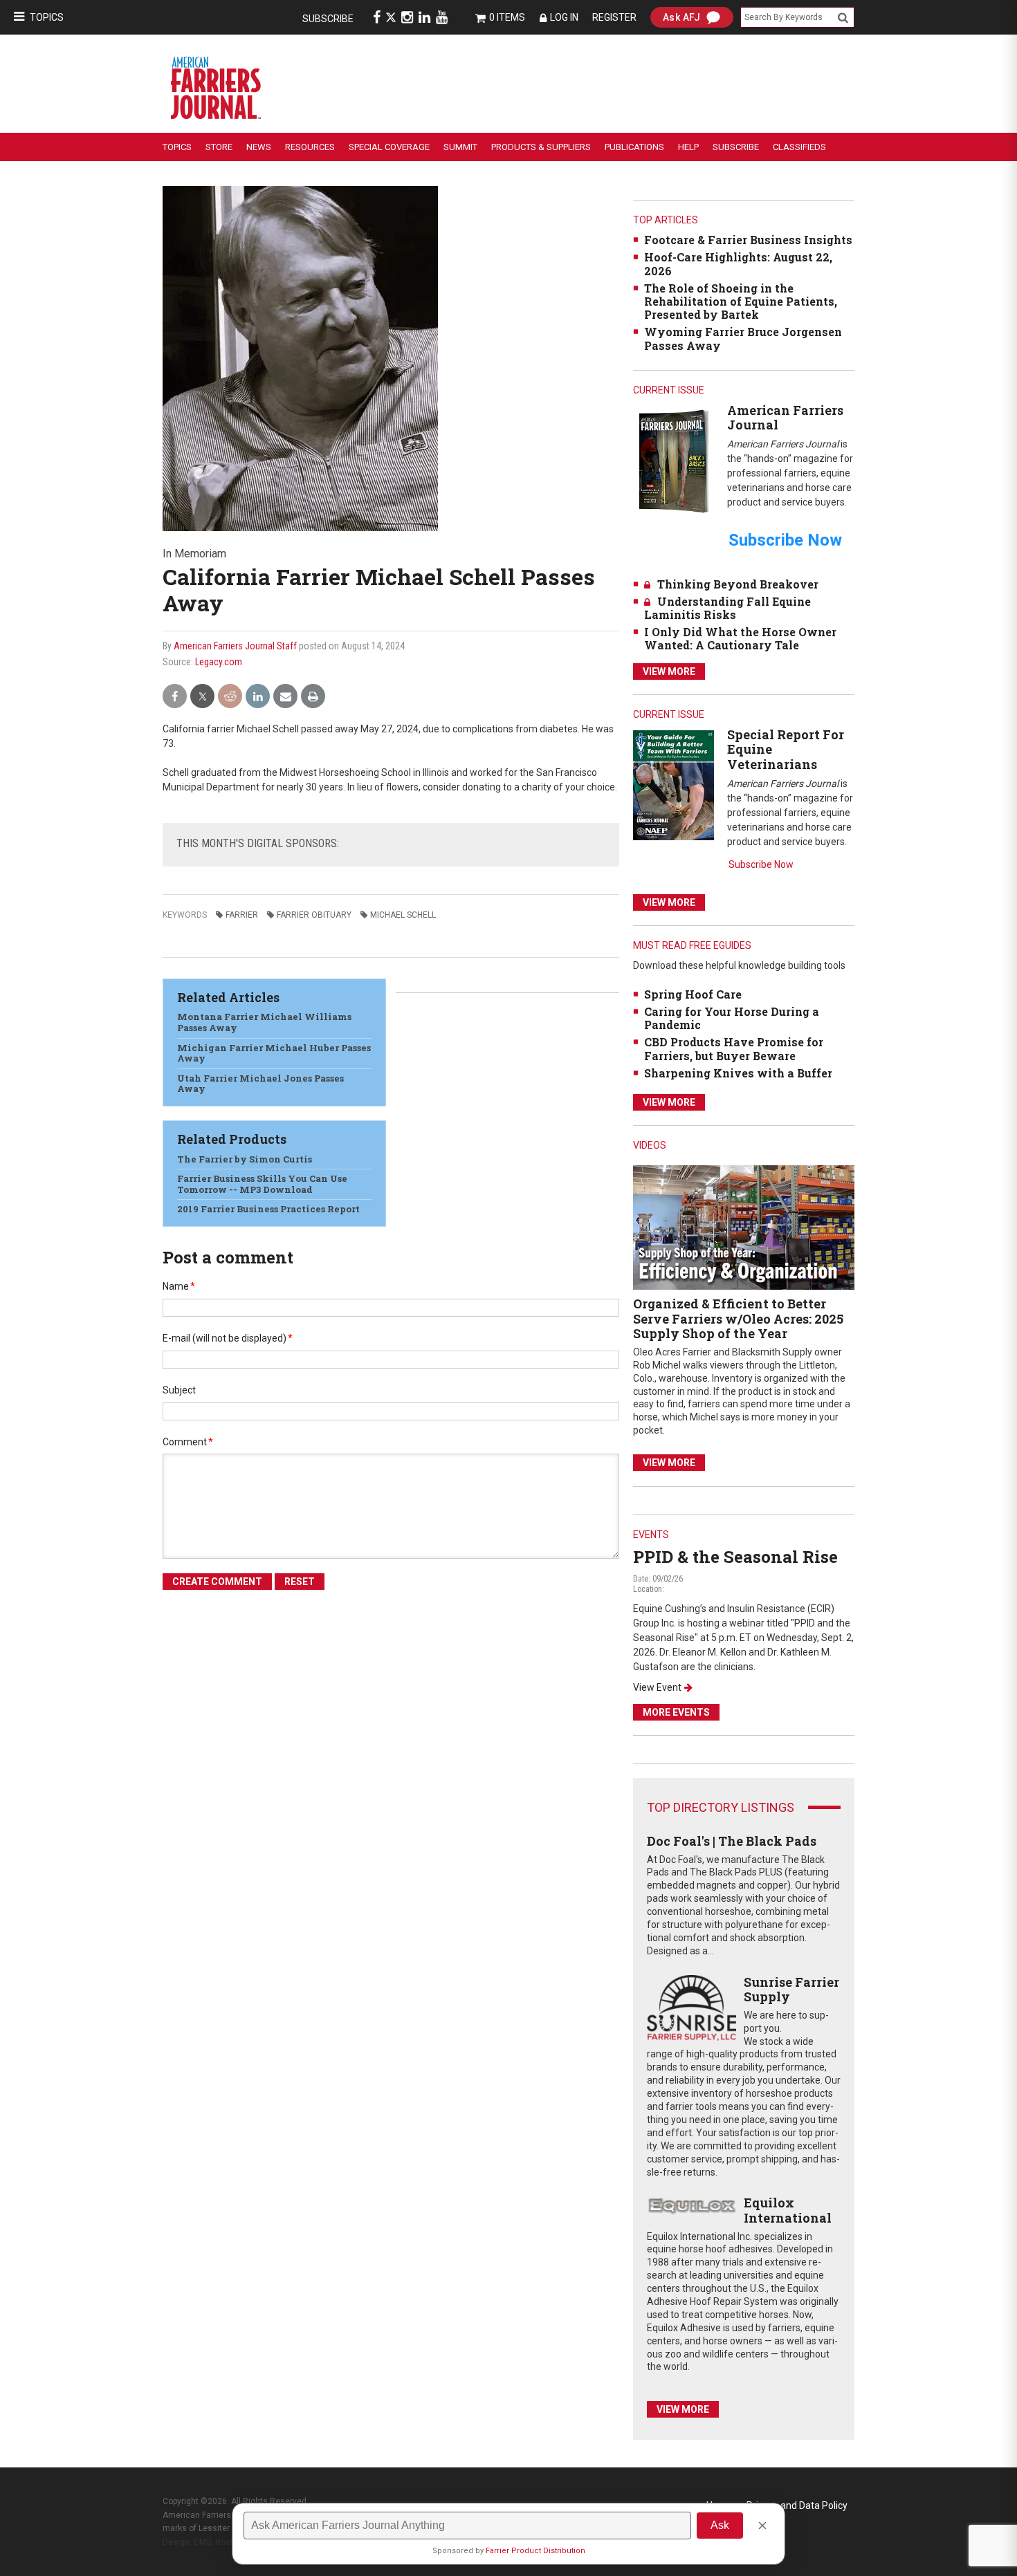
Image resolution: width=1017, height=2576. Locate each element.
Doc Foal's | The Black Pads (732, 1841)
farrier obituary (314, 915)
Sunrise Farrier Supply (791, 1990)
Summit (460, 147)
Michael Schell (403, 915)
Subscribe (328, 19)
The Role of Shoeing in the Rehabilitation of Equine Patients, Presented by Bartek (741, 301)
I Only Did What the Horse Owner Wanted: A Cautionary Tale (740, 638)
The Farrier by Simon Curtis (245, 1159)
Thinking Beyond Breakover (738, 584)
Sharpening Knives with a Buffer (738, 1073)
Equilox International (788, 2210)
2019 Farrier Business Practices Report (268, 1209)
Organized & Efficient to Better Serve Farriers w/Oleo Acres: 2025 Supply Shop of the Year (738, 1318)
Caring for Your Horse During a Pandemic (732, 1018)
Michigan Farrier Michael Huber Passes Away (274, 1053)
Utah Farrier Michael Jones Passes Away (260, 1084)
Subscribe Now (761, 864)
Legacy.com (219, 662)
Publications (634, 147)
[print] (313, 697)
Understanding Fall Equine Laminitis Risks (727, 608)
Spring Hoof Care (693, 994)
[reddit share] (230, 697)
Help (688, 147)
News (259, 147)
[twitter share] (202, 697)
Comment (188, 1442)
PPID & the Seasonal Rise (735, 1557)
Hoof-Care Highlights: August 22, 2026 (738, 263)
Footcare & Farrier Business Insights (748, 240)
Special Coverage (389, 147)
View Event (657, 1687)
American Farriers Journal (785, 418)
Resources (310, 147)
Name (179, 1286)
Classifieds (799, 147)
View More (669, 671)
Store (219, 147)
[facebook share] (175, 697)
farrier (242, 915)
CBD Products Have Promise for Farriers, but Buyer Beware (734, 1048)
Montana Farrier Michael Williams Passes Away (264, 1022)
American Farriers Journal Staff (235, 646)
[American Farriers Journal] (674, 461)
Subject (179, 1390)
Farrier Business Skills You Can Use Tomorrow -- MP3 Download (262, 1184)
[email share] (285, 697)
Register (614, 17)
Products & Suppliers (541, 147)
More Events (676, 1712)
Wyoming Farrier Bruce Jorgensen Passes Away (743, 338)
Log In (564, 17)
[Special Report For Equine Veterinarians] (674, 785)
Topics (47, 17)
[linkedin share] (258, 697)
